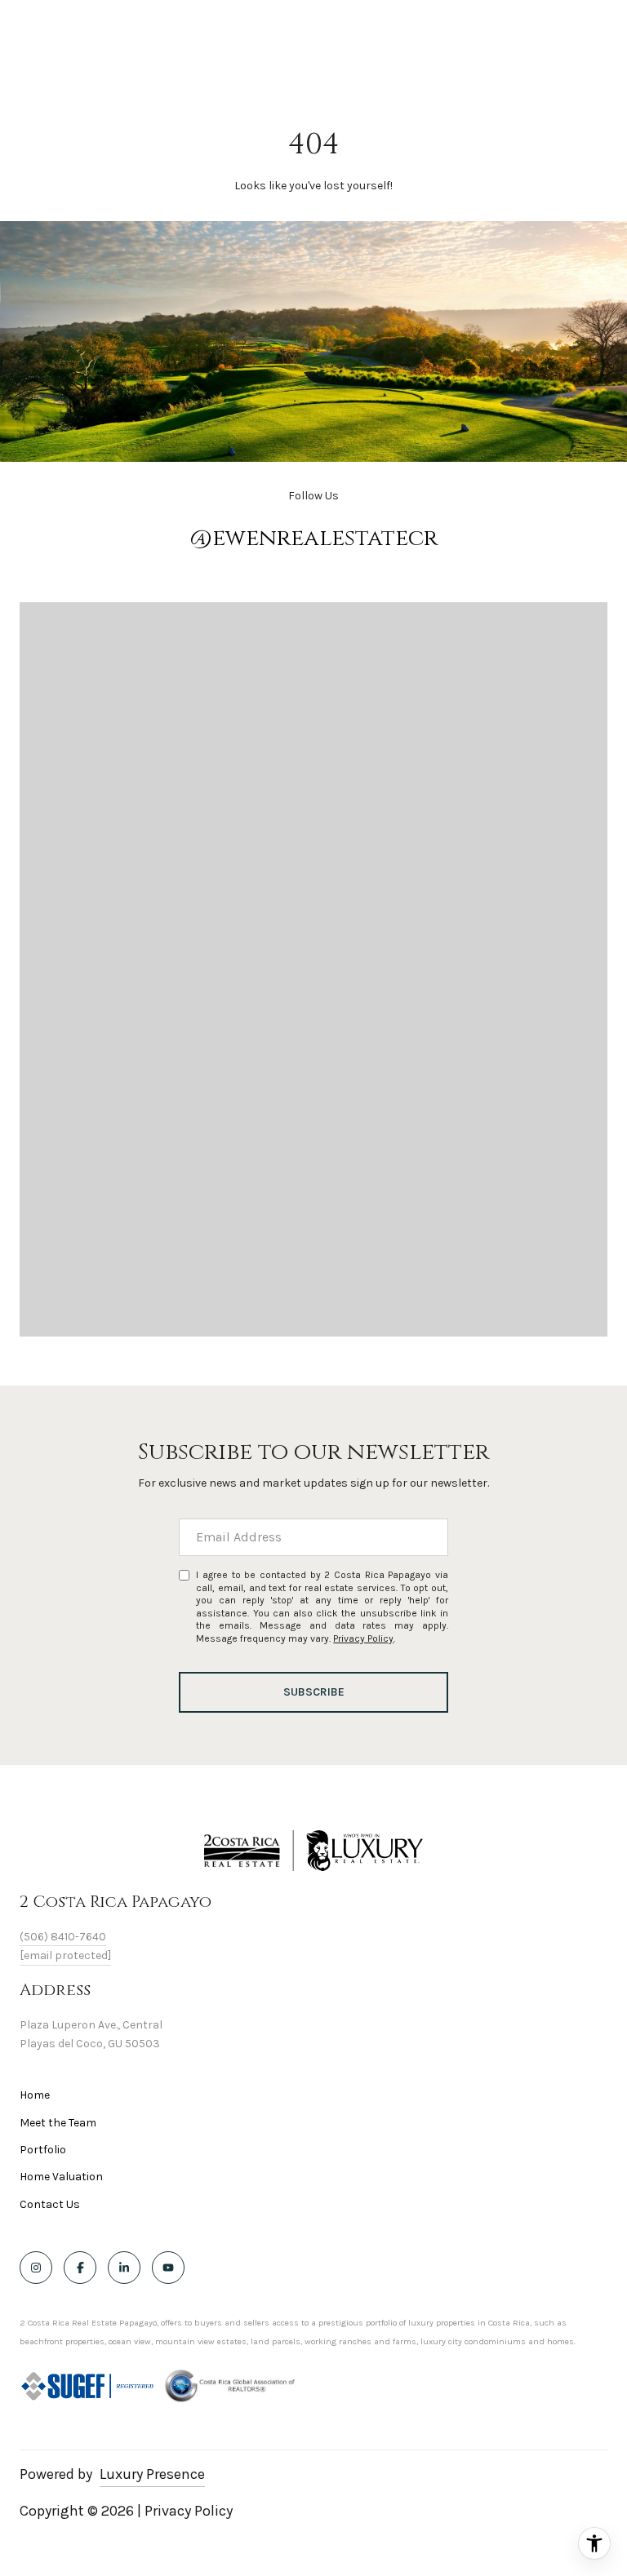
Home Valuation (61, 2177)
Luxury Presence (152, 2474)
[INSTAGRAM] (36, 2268)
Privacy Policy (363, 1638)
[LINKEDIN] (124, 2268)
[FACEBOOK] (80, 2268)
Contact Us (50, 2205)
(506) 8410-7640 (63, 1937)
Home (35, 2095)
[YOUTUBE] (168, 2268)
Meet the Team (58, 2123)
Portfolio (43, 2150)
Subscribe (314, 1692)
